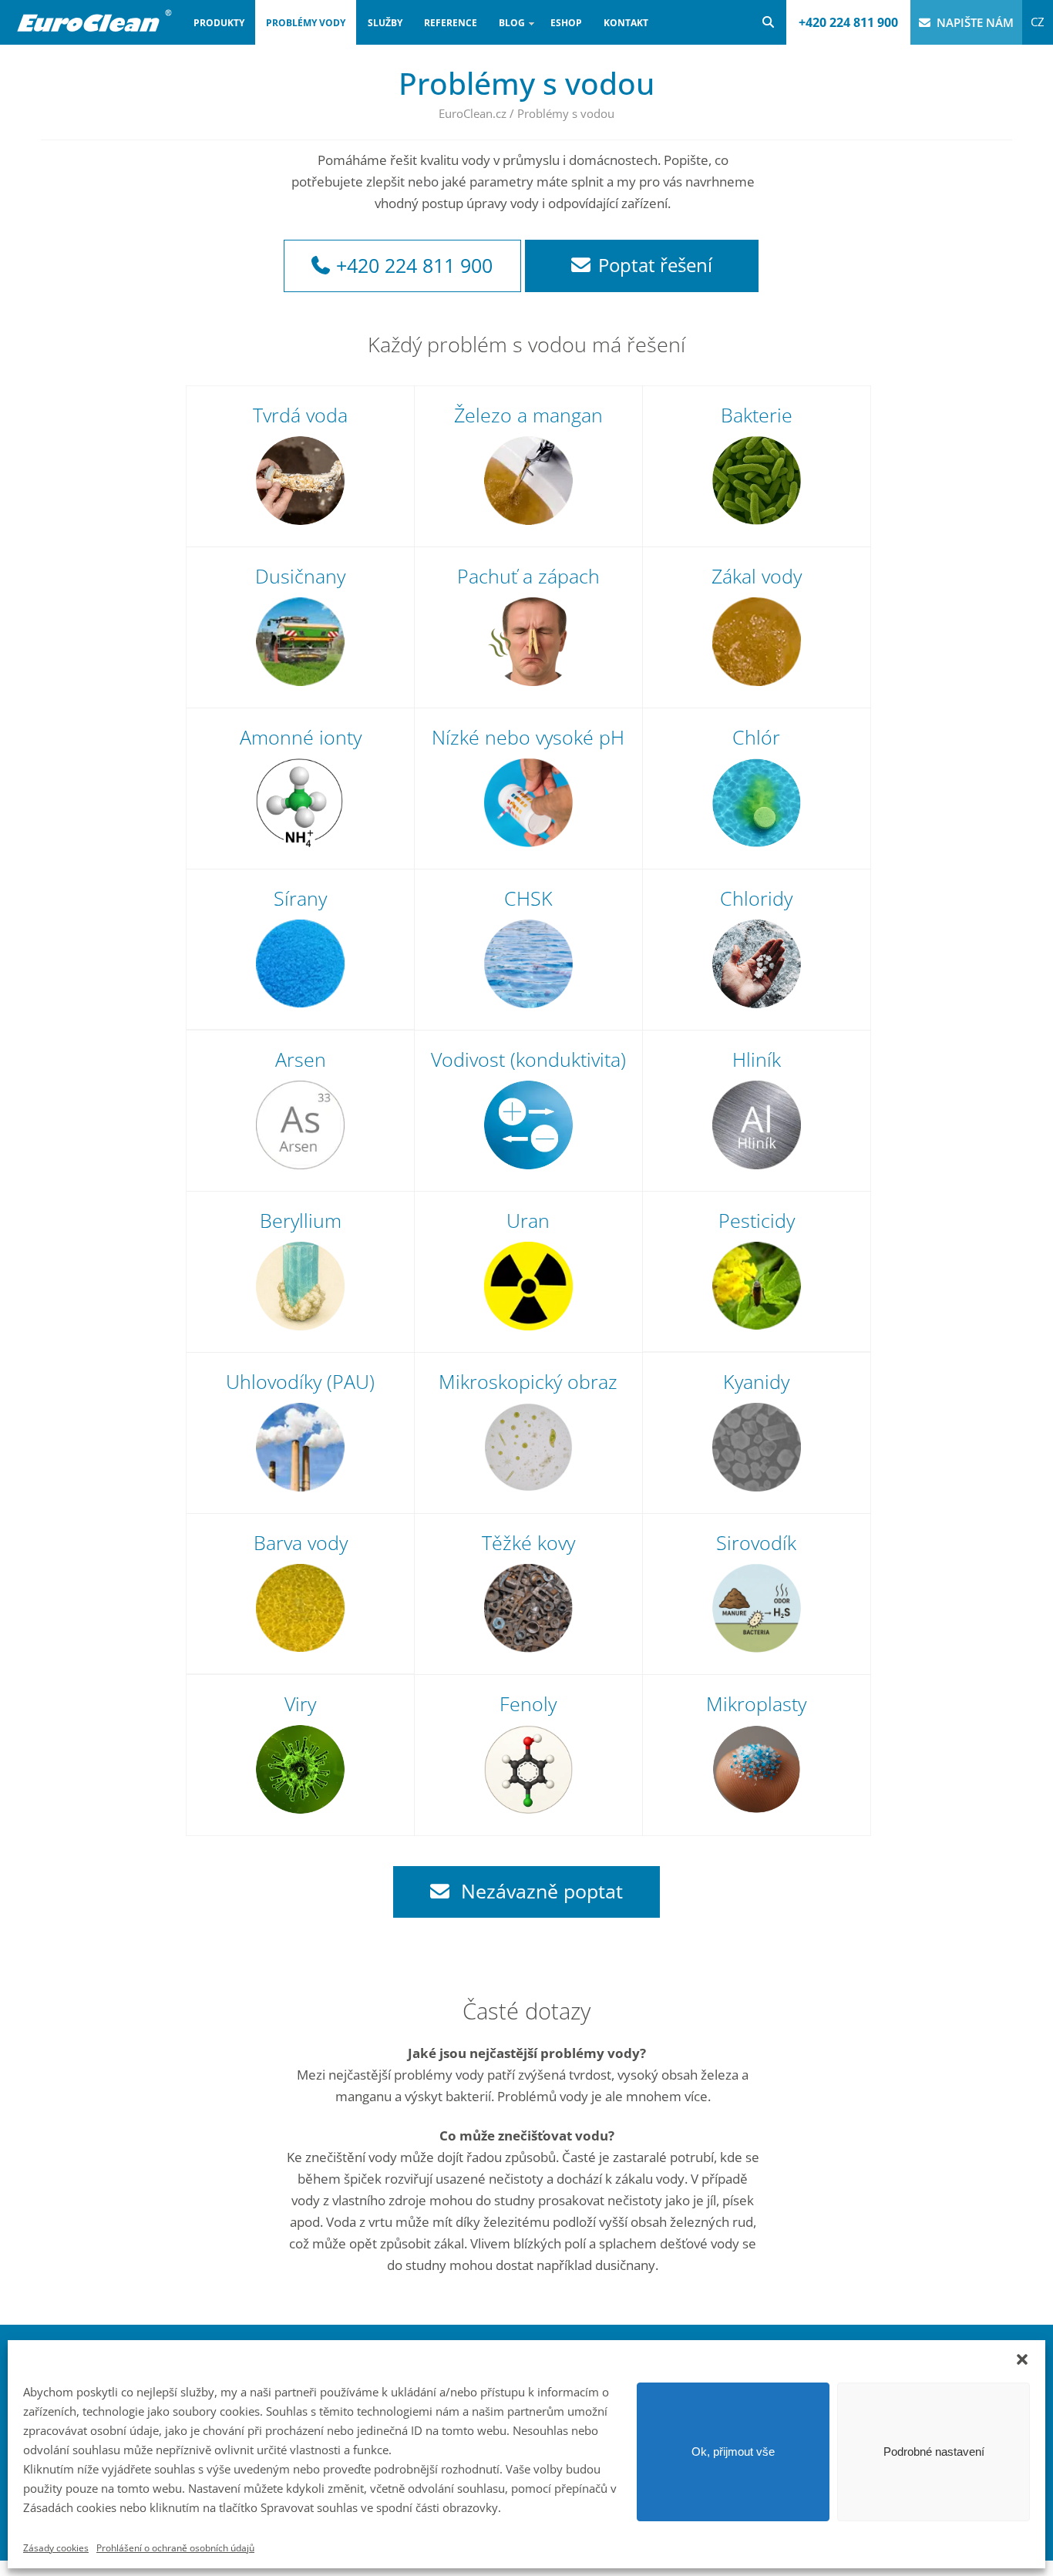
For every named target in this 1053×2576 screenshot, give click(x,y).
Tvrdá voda (300, 415)
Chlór (756, 737)
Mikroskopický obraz (528, 1381)
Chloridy (756, 898)
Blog (506, 30)
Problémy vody (306, 23)
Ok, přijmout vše (733, 2452)
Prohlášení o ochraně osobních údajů (175, 2548)
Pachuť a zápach (528, 576)
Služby (385, 23)
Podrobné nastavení (934, 2452)
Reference (451, 23)
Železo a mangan (528, 415)
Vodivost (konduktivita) (528, 1059)
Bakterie (757, 415)
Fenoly (528, 1703)
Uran (528, 1220)
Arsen (301, 1059)
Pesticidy (757, 1220)
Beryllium (301, 1220)
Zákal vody (757, 576)
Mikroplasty (756, 1703)
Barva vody (301, 1542)
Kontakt (626, 23)
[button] (1022, 2359)
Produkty (219, 23)
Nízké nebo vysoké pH (528, 737)
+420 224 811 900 (848, 22)
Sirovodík (756, 1542)
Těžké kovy (528, 1542)
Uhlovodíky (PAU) (300, 1381)
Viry (300, 1703)
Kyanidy (756, 1381)
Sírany (300, 898)
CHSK (528, 898)
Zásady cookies (56, 2548)
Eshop (566, 23)
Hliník (757, 1059)
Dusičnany (300, 576)
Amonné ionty (301, 737)
